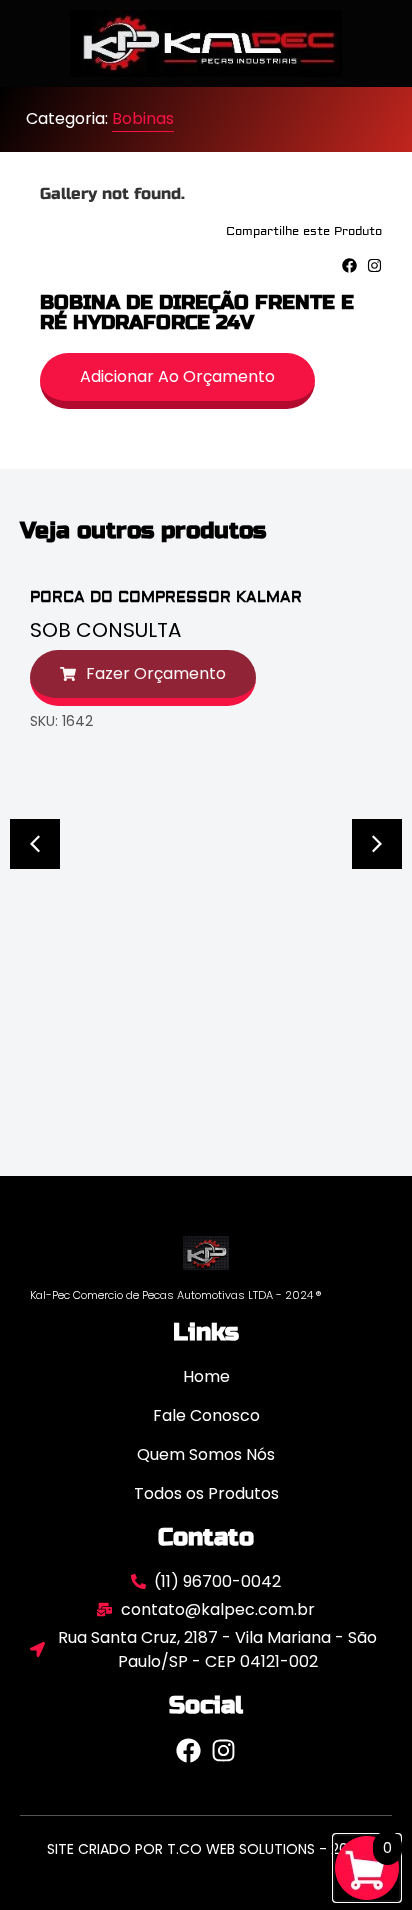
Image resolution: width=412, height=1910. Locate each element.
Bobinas (143, 118)
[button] (35, 844)
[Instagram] (374, 265)
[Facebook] (349, 265)
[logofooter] (206, 1252)
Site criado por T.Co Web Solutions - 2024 (206, 1849)
